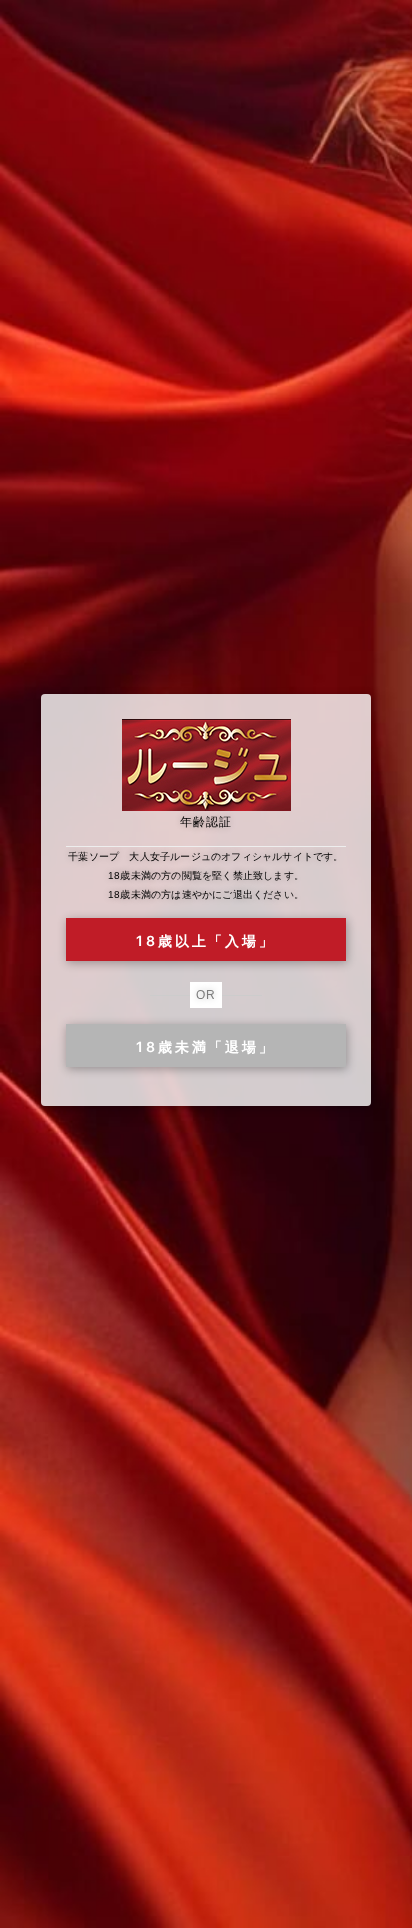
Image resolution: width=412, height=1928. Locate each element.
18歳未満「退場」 (205, 1046)
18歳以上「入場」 (205, 940)
